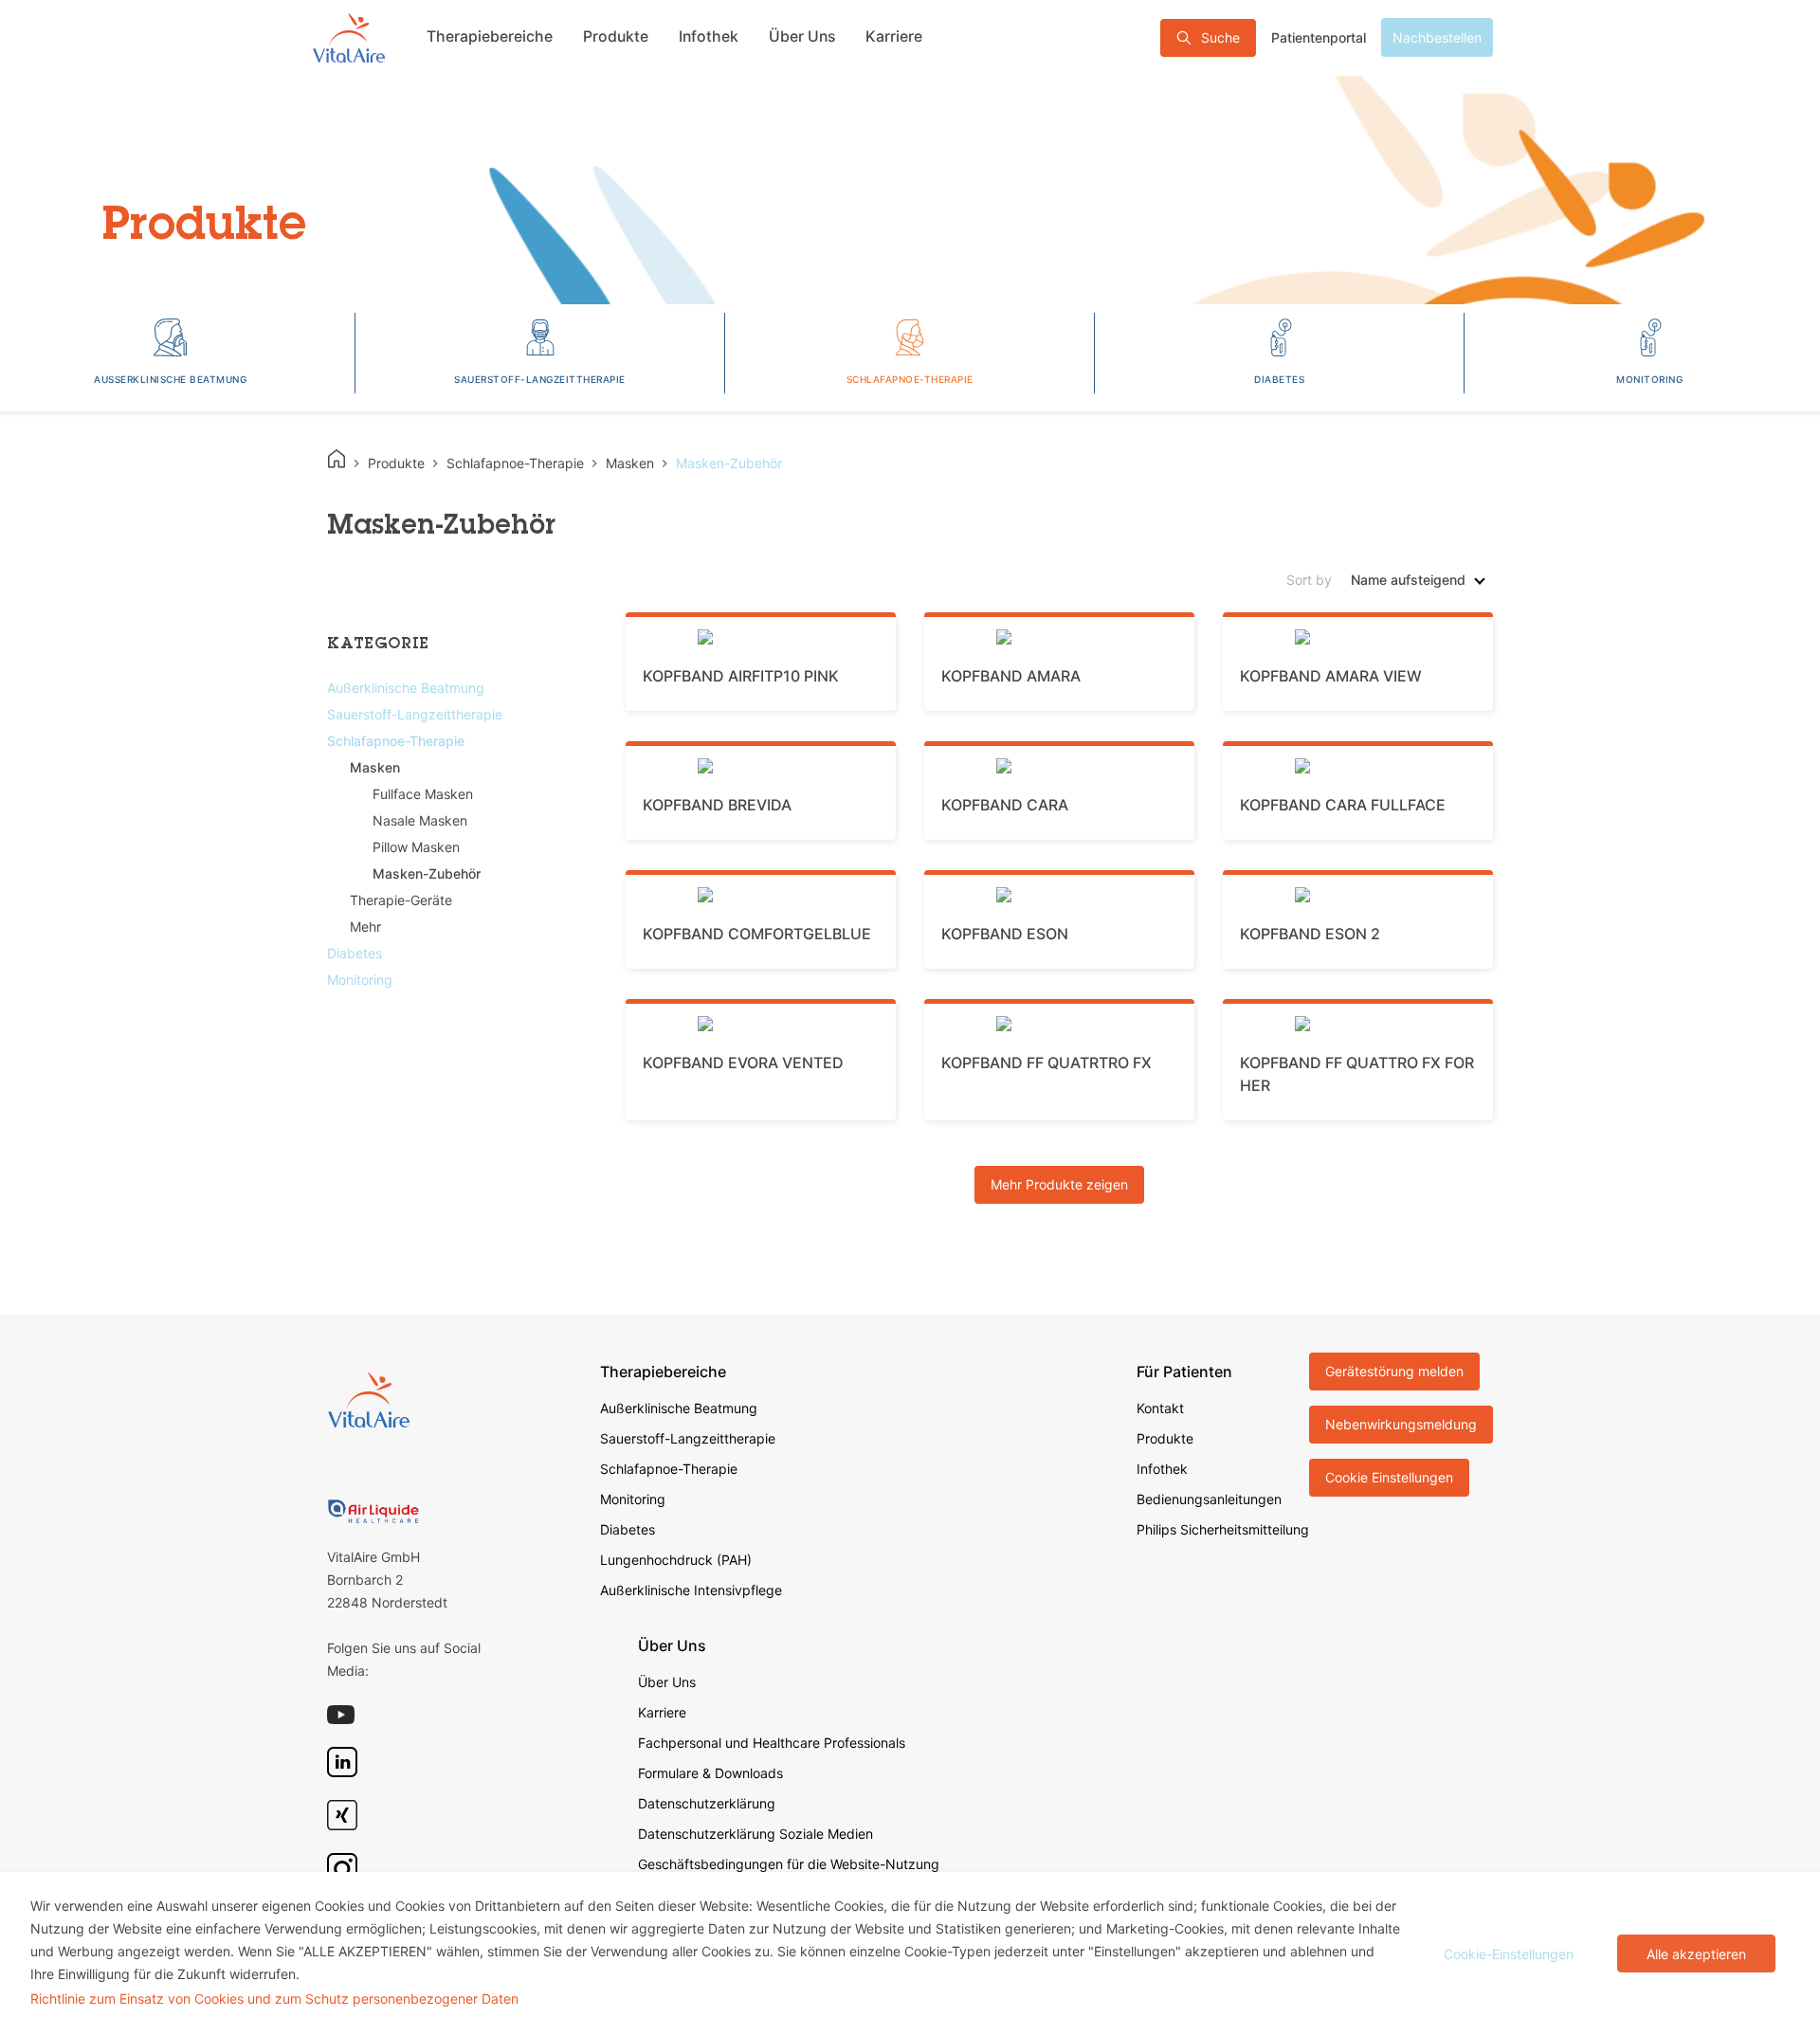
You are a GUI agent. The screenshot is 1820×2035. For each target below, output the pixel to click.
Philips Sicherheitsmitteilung (1223, 1529)
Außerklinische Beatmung (679, 1408)
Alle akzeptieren (1696, 1954)
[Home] (337, 459)
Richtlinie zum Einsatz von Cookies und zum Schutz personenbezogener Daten (274, 1999)
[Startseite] (349, 37)
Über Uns (802, 36)
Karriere (894, 36)
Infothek (709, 36)
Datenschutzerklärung (707, 1803)
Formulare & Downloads (710, 1773)
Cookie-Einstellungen (1509, 1954)
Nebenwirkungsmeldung (1401, 1424)
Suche (1220, 37)
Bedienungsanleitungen (1209, 1499)
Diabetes (628, 1529)
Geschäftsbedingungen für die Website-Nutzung (789, 1864)
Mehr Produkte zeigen (1059, 1184)
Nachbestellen (1437, 37)
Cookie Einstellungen (1389, 1477)
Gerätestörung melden (1394, 1371)
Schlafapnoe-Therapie (669, 1469)
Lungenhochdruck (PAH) (676, 1560)
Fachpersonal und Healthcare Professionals (772, 1743)
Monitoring (633, 1499)
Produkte (616, 36)
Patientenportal (1319, 37)
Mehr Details (770, 513)
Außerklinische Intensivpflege (691, 1590)
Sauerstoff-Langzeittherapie (688, 1438)
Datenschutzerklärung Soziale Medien (755, 1834)
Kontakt (1160, 1408)
